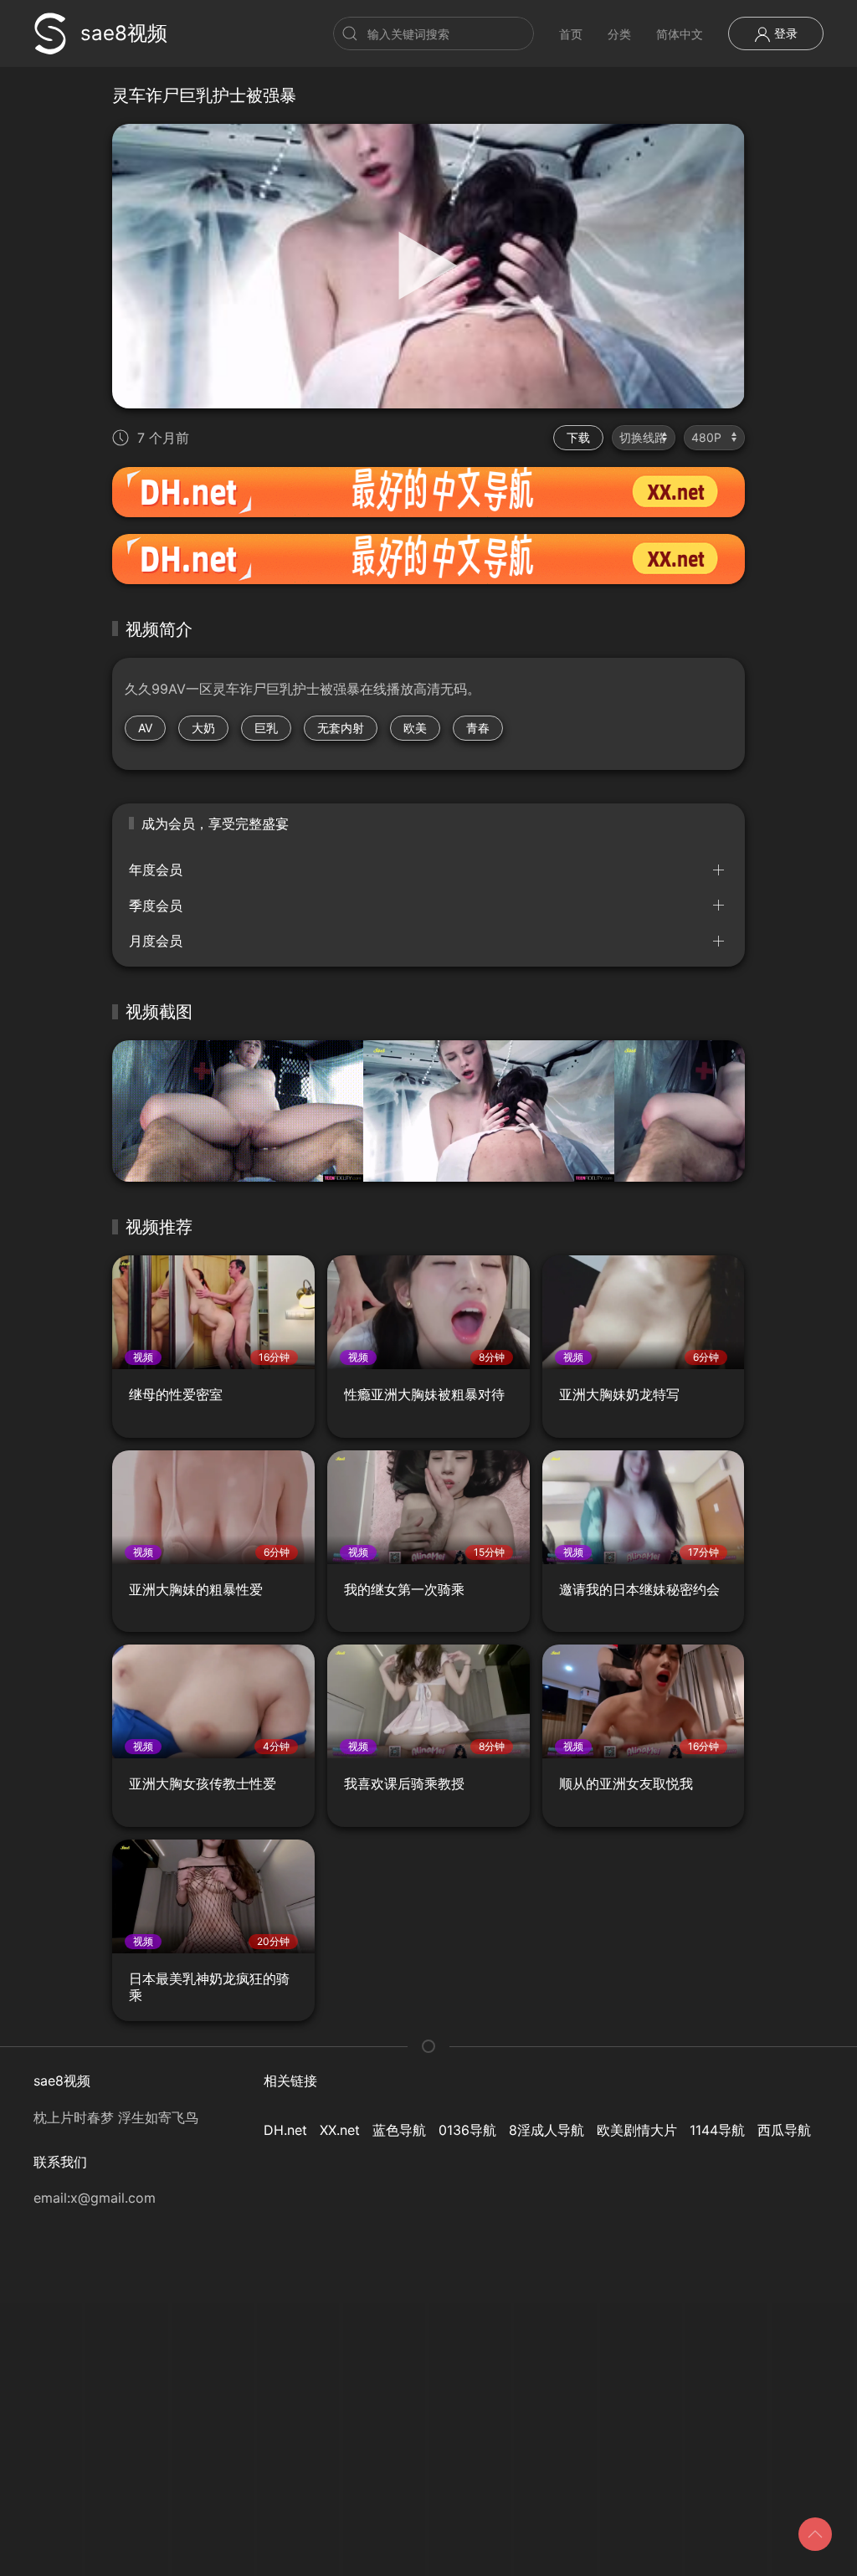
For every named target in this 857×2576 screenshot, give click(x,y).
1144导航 (717, 2130)
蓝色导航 (399, 2130)
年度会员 (156, 870)
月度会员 (156, 941)
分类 (619, 34)
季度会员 (156, 906)
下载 (578, 437)
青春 (478, 728)
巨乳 (266, 728)
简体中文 (680, 34)
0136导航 (467, 2130)
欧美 (415, 728)
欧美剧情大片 (637, 2130)
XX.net (340, 2130)
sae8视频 (124, 33)
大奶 (203, 728)
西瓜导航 (784, 2130)
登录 (784, 33)
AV (145, 728)
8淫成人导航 (547, 2130)
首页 (571, 34)
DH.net (285, 2130)
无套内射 (341, 728)
